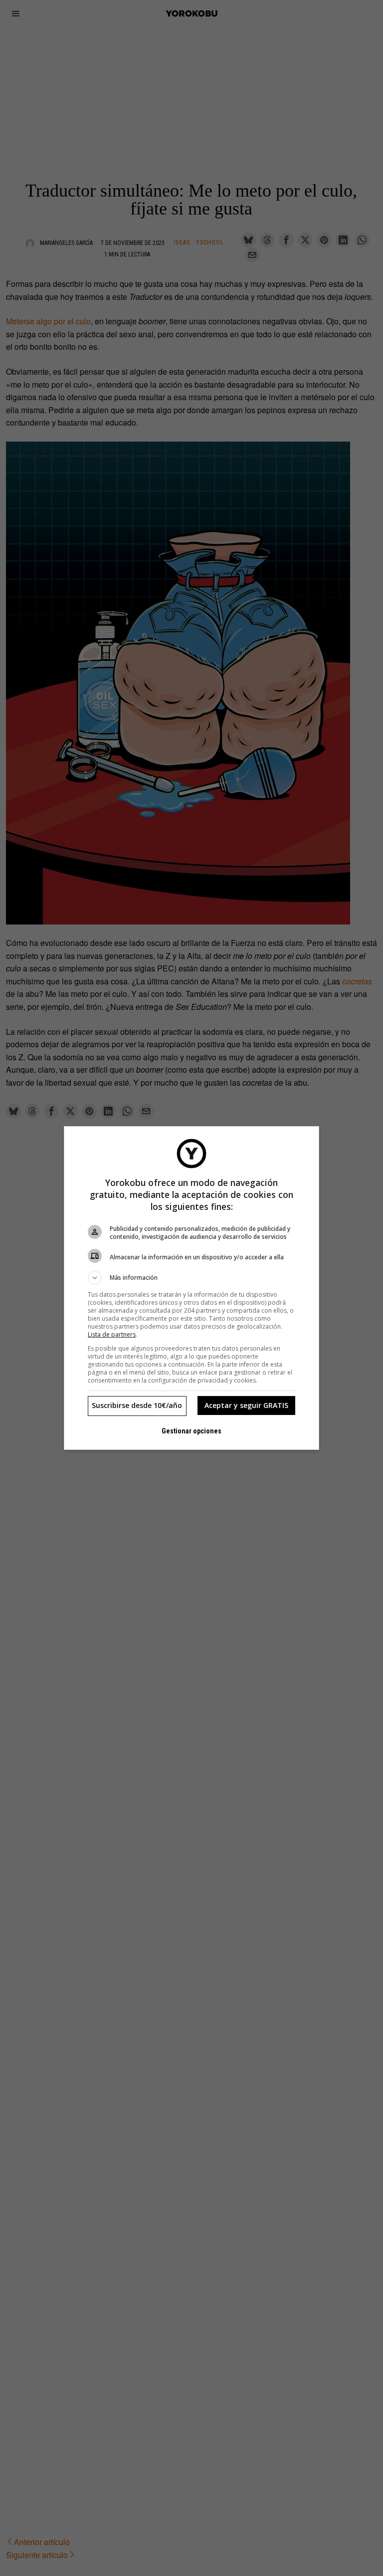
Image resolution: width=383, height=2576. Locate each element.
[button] (191, 1278)
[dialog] (191, 1288)
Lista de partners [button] (112, 1334)
